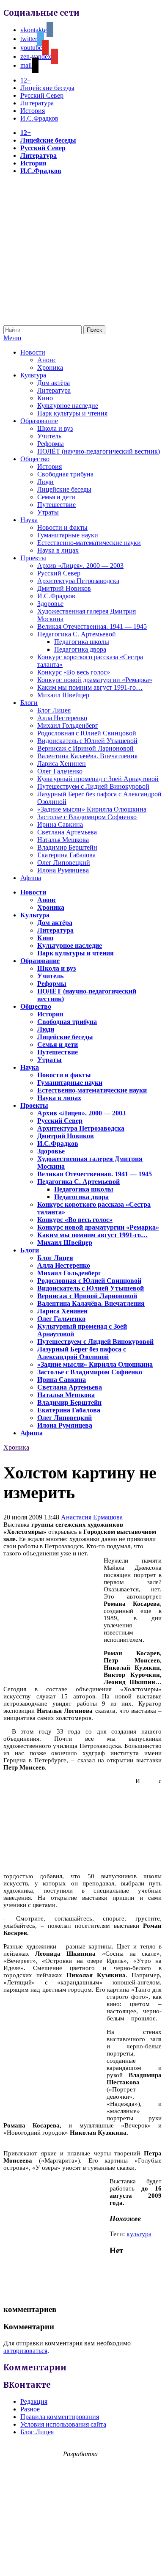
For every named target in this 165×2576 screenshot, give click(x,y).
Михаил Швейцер (63, 695)
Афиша (31, 878)
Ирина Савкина (60, 824)
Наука (29, 520)
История (33, 111)
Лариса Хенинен (62, 764)
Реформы (51, 444)
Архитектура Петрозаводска (78, 581)
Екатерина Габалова (66, 855)
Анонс (47, 360)
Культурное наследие (68, 406)
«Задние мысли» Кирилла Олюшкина (92, 809)
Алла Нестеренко (62, 718)
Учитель (49, 436)
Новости (33, 352)
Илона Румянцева (63, 870)
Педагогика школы (82, 642)
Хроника (50, 367)
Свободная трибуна (65, 474)
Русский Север (42, 95)
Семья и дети (56, 497)
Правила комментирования (60, 2417)
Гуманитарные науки (68, 535)
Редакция (34, 2401)
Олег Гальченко (60, 771)
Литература (37, 103)
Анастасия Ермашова (92, 1517)
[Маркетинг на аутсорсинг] (82, 2561)
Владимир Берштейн (67, 847)
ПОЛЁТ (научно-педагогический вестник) (99, 451)
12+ (26, 80)
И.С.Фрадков (39, 118)
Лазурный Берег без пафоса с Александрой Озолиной (82, 1353)
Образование (39, 421)
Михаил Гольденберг (68, 725)
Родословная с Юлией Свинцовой (87, 733)
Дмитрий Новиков (64, 588)
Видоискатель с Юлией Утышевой (87, 741)
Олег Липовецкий (64, 863)
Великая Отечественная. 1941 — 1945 (92, 626)
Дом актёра (54, 383)
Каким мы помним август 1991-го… (90, 687)
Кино (45, 398)
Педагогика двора (80, 649)
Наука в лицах (58, 550)
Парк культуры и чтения (72, 413)
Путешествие (56, 505)
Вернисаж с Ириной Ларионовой (85, 748)
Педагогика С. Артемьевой (77, 634)
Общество (35, 459)
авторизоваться (25, 2351)
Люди (45, 482)
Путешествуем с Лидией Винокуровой (93, 786)
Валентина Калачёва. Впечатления (87, 756)
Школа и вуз (55, 428)
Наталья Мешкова (63, 840)
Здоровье (50, 604)
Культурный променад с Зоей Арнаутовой (98, 779)
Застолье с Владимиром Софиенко (87, 817)
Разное (30, 2409)
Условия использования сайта (63, 2424)
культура (139, 2234)
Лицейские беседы (47, 88)
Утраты (48, 512)
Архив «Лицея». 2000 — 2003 (80, 566)
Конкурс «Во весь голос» (74, 672)
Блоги (29, 703)
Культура (33, 375)
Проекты (33, 558)
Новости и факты (62, 527)
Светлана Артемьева (67, 832)
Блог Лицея (54, 710)
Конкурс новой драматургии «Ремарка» (95, 680)
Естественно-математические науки (89, 543)
